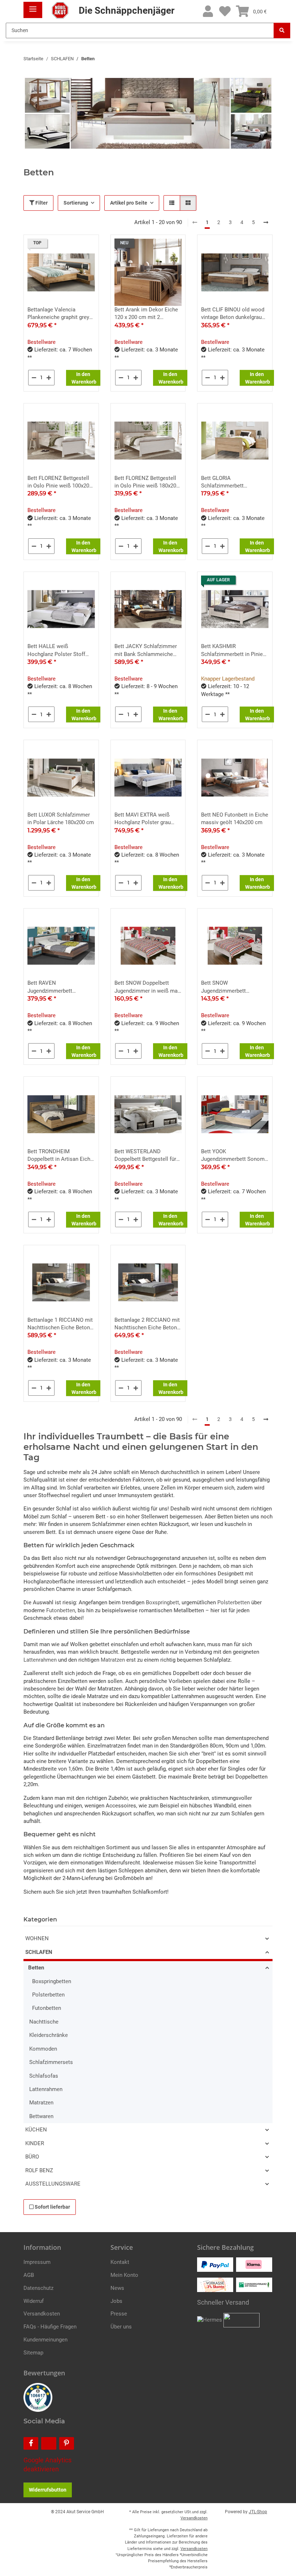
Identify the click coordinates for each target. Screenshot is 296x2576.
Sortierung (76, 203)
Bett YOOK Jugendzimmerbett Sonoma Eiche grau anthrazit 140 (234, 1156)
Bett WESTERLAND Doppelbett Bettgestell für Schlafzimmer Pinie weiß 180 (145, 1156)
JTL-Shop (258, 2512)
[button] (208, 12)
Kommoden (43, 2049)
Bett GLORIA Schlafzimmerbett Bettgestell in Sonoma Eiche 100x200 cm (228, 482)
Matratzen (113, 1660)
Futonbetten (61, 1610)
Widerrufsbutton (48, 2490)
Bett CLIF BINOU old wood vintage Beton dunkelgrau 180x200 (233, 314)
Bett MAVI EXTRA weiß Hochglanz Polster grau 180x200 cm (143, 819)
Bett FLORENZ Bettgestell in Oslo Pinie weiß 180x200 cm (147, 482)
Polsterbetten (234, 1602)
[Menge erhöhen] (49, 378)
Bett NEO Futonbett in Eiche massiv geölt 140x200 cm (235, 819)
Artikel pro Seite (129, 203)
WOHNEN (37, 1938)
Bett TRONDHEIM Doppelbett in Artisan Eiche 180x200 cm (60, 1156)
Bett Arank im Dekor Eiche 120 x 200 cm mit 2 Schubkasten (146, 314)
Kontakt (120, 2262)
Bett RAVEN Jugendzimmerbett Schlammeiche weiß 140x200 (52, 987)
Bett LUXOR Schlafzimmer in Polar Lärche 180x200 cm (61, 819)
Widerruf (34, 2301)
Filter (41, 203)
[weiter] (266, 223)
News (117, 2288)
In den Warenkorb (84, 378)
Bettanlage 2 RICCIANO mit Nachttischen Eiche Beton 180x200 (147, 1324)
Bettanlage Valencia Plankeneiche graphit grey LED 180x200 (58, 314)
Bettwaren (41, 2116)
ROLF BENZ (39, 2170)
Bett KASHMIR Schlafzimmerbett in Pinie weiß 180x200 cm (232, 651)
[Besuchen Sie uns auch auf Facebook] (31, 2443)
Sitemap (33, 2353)
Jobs (116, 2301)
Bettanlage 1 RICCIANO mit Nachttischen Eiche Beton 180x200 (60, 1324)
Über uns (121, 2327)
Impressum (37, 2262)
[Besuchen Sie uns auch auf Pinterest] (67, 2443)
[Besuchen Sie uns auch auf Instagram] (49, 2443)
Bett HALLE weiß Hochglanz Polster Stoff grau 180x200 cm (56, 651)
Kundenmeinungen (45, 2340)
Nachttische (44, 2022)
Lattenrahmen (40, 1660)
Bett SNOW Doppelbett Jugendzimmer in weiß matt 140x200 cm (148, 987)
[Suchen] (282, 30)
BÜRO (32, 2157)
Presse (119, 2314)
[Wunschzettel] (225, 12)
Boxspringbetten (52, 1981)
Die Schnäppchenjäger (125, 10)
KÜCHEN (36, 2130)
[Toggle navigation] (33, 6)
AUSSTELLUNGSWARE (53, 2184)
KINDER (35, 2143)
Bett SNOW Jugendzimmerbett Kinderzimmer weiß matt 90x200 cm (230, 987)
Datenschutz (38, 2288)
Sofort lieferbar (52, 2207)
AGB (29, 2275)
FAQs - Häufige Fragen (50, 2327)
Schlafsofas (44, 2076)
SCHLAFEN (39, 1952)
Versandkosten (42, 2314)
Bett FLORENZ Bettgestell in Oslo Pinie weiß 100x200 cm (60, 482)
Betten (36, 1968)
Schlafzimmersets (51, 2062)
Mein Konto (124, 2275)
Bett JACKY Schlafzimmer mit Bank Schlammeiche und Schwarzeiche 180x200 (147, 651)
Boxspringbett (162, 1602)
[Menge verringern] (34, 378)
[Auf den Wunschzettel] (87, 247)
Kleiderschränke (49, 2035)
